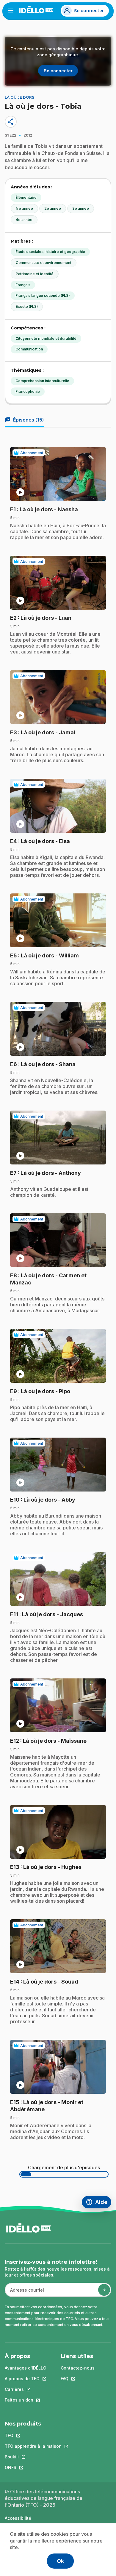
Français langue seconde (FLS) (43, 295)
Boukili (33, 2457)
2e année (53, 208)
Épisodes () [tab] (24, 420)
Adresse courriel (25, 2293)
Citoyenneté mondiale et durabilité (46, 338)
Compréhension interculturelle (42, 381)
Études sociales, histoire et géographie (50, 252)
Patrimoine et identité (35, 274)
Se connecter (89, 11)
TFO (33, 2435)
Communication (29, 349)
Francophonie (28, 391)
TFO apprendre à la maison (33, 2446)
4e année (24, 220)
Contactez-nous (78, 2368)
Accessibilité (18, 2518)
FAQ (78, 2379)
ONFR (33, 2467)
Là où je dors (19, 97)
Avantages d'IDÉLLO (26, 2368)
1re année (24, 208)
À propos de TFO (26, 2379)
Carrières (26, 2389)
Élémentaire (26, 197)
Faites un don (26, 2400)
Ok (60, 2561)
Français (23, 285)
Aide (98, 2203)
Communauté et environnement (44, 263)
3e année (81, 208)
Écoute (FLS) (27, 306)
